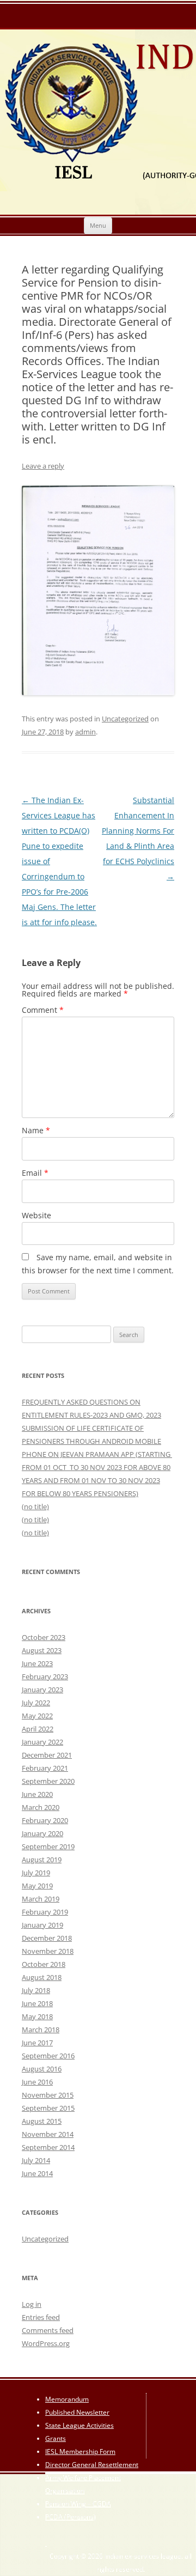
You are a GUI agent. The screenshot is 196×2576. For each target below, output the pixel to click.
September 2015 (48, 2108)
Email (35, 1173)
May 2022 (37, 1716)
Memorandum (67, 2399)
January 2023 (42, 1690)
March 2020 (41, 1807)
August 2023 (42, 1650)
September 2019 (48, 1846)
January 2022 (42, 1742)
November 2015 (48, 2095)
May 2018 (37, 2016)
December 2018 (47, 1938)
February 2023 (45, 1676)
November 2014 (48, 2134)
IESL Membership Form (80, 2452)
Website (36, 1215)
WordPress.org (46, 2343)
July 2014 (36, 2160)
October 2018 (44, 1964)
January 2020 (42, 1833)
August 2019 (42, 1860)
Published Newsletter (77, 2412)
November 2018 (48, 1951)
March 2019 (41, 1899)
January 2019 (42, 1925)
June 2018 (37, 2003)
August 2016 (42, 2069)
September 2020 (48, 1781)
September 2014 (48, 2147)
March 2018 (41, 2030)
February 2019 (45, 1912)
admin (85, 732)
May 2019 (37, 1886)
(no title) (35, 1506)
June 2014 (37, 2173)
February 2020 (45, 1820)
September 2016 (48, 2056)
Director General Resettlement (92, 2465)
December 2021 (47, 1755)
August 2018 (42, 1977)
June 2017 (37, 2043)
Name (36, 1130)
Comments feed (48, 2330)
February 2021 (45, 1768)
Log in (32, 2304)
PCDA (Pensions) (71, 2517)
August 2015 (42, 2121)
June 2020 (37, 1794)
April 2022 (38, 1729)
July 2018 (36, 1990)
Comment (43, 1010)
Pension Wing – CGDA (78, 2504)
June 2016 (37, 2082)
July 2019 (36, 1873)
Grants (56, 2438)
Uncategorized (125, 719)
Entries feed (41, 2317)
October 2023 (44, 1637)
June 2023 (37, 1663)
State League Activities (79, 2425)
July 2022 (36, 1703)
